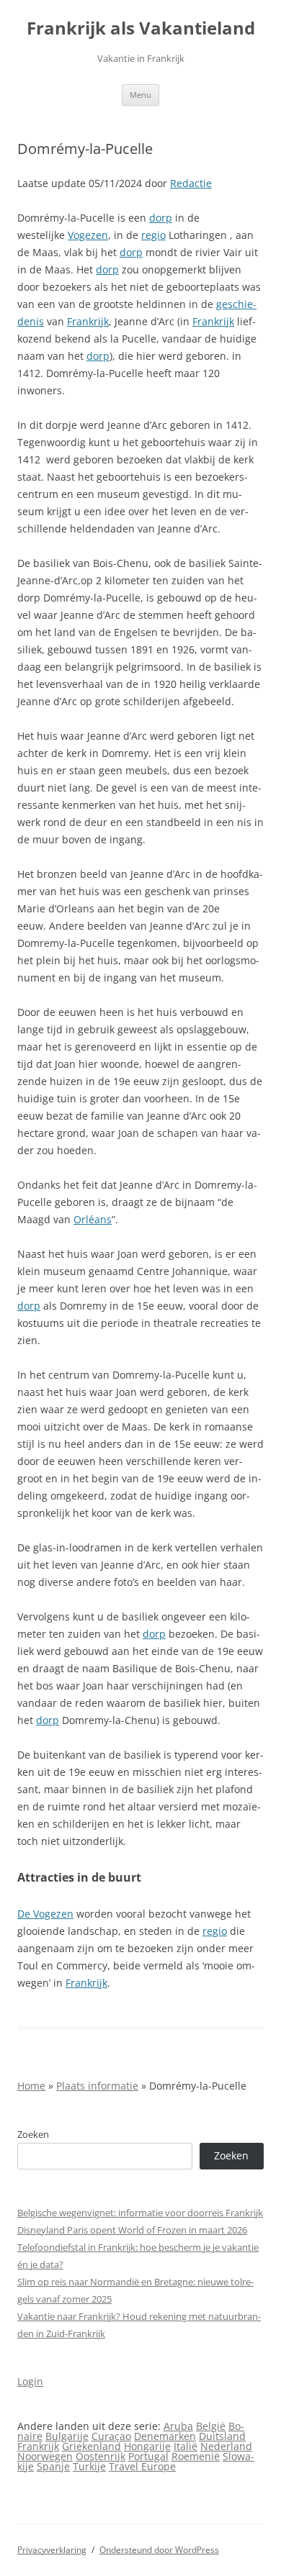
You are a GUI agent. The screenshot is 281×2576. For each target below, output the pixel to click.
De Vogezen (45, 1914)
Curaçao (111, 2436)
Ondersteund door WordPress (159, 2550)
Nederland (226, 2446)
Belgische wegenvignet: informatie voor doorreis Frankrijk (140, 2213)
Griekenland (92, 2446)
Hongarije (147, 2446)
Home (31, 2086)
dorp (161, 218)
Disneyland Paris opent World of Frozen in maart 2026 (132, 2230)
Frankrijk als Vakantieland (141, 28)
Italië (186, 2446)
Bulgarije (67, 2436)
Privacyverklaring (52, 2550)
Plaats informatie (97, 2086)
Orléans (93, 1219)
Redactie (191, 183)
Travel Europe (142, 2466)
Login (30, 2381)
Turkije (89, 2466)
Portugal (148, 2456)
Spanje (53, 2466)
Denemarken (165, 2436)
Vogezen (88, 235)
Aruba (178, 2426)
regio (153, 235)
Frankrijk (88, 321)
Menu (140, 95)
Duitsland (222, 2436)
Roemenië (196, 2456)
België (211, 2426)
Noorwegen (45, 2456)
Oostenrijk (101, 2456)
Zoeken (33, 2134)
